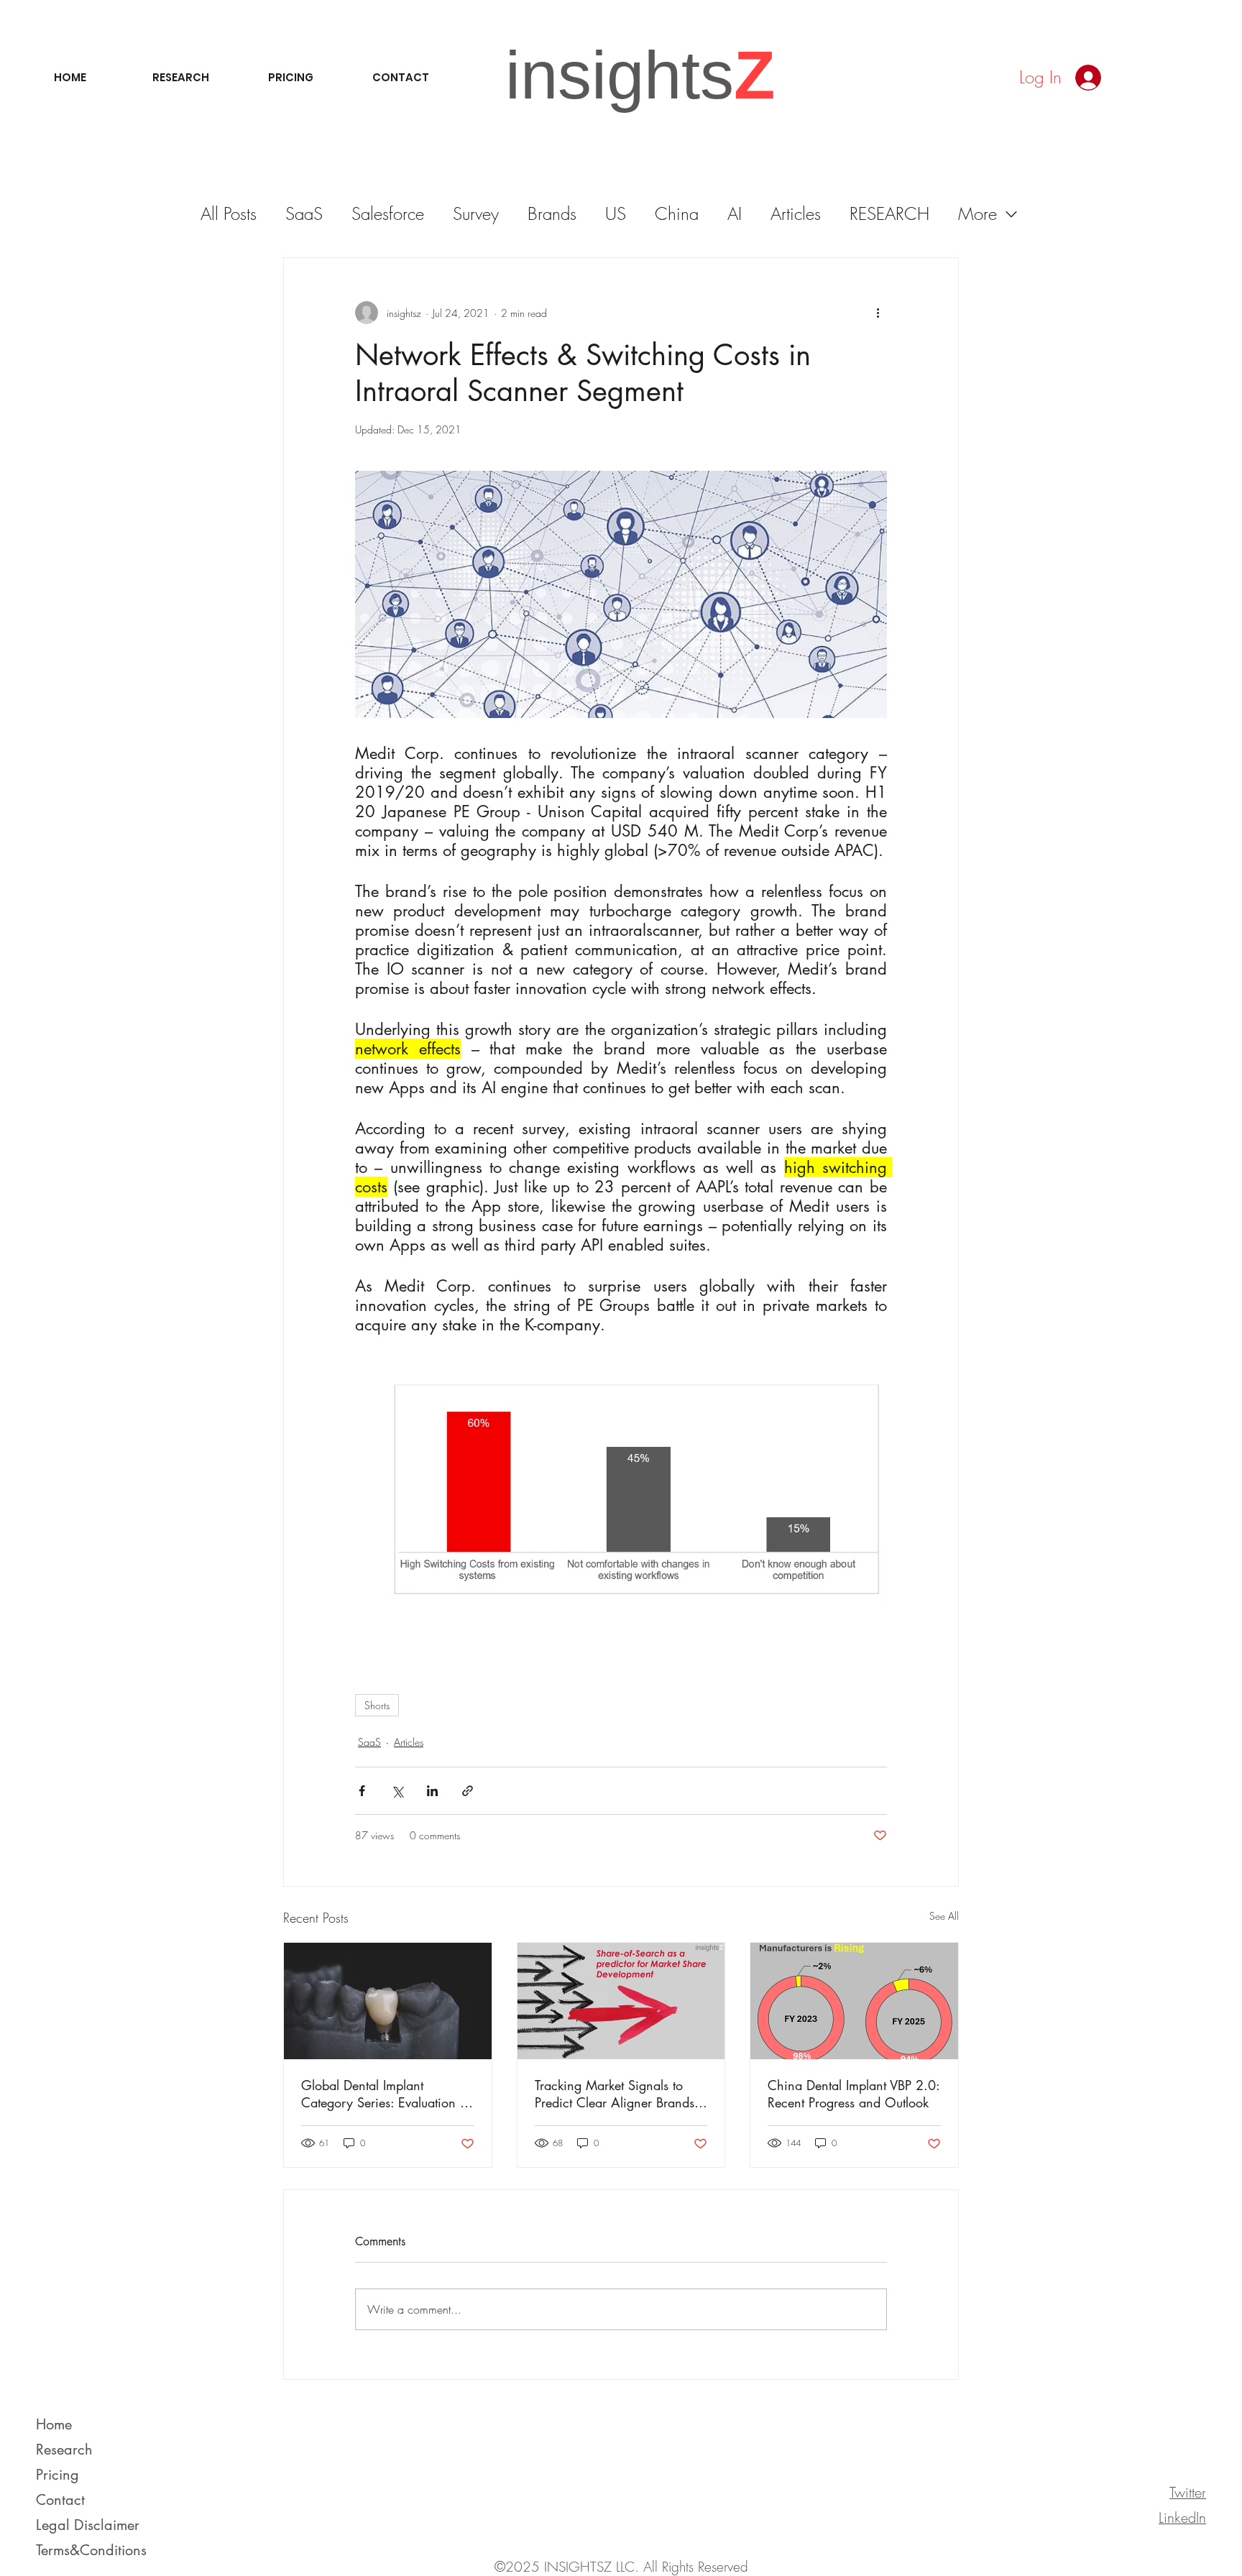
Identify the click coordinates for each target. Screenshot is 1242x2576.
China (677, 213)
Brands (552, 213)
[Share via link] (468, 1791)
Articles (796, 213)
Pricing (57, 2475)
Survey (476, 213)
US (616, 213)
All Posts (229, 213)
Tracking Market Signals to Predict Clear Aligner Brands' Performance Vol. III (616, 2094)
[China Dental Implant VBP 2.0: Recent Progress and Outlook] (854, 2001)
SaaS (304, 213)
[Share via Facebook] (362, 1791)
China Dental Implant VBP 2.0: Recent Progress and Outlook (854, 2094)
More (977, 213)
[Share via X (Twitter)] (397, 1791)
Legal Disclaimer (88, 2525)
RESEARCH (889, 213)
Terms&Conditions (91, 2550)
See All (944, 1916)
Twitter (1188, 2492)
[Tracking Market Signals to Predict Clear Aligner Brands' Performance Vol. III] (621, 2001)
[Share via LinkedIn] (432, 1791)
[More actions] (878, 313)
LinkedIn (1182, 2517)
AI (735, 213)
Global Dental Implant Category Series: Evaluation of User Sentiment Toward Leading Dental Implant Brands (386, 2094)
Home (54, 2424)
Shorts (377, 1705)
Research (64, 2449)
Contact (60, 2500)
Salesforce (388, 213)
